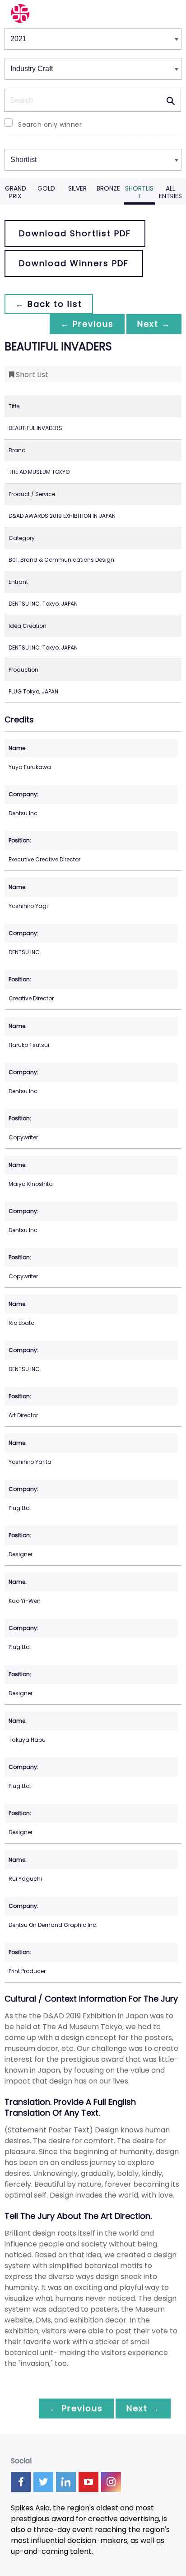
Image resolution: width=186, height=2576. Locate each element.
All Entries (170, 192)
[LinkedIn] (66, 2482)
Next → (154, 324)
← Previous (87, 324)
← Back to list (49, 304)
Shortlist (139, 192)
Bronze (108, 188)
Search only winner (50, 124)
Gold (46, 188)
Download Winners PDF (74, 263)
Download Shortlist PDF (75, 233)
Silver (77, 188)
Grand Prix (16, 192)
